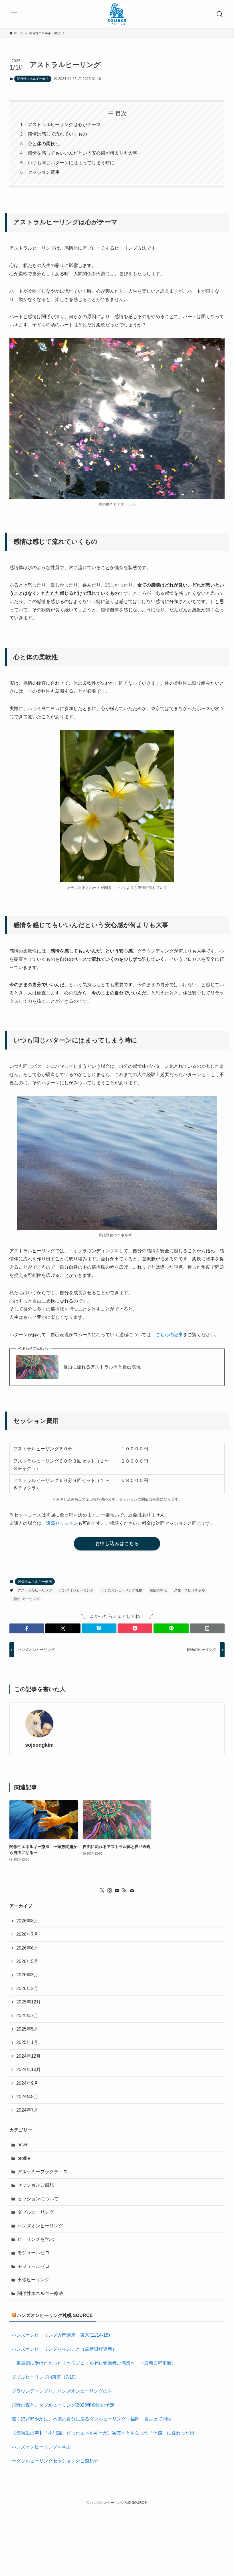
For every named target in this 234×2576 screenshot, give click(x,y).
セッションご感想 (36, 2185)
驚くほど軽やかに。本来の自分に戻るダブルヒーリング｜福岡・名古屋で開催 (92, 2419)
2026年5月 (27, 1961)
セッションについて (38, 2199)
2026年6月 (27, 1948)
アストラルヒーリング (35, 1590)
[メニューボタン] (14, 14)
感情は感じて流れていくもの (57, 134)
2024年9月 (27, 2083)
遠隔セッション (62, 1523)
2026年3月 (27, 1975)
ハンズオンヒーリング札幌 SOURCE (55, 2315)
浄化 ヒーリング (26, 1599)
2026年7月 (27, 1934)
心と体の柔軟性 (44, 144)
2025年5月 (27, 2029)
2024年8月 (27, 2097)
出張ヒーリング (33, 2280)
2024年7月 (27, 2110)
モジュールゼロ (33, 2253)
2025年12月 (29, 2002)
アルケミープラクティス (43, 2172)
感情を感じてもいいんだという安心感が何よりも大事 (82, 153)
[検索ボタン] (220, 14)
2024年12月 (29, 2056)
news (23, 2145)
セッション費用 (44, 172)
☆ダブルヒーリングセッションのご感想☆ (55, 2461)
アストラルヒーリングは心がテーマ (64, 125)
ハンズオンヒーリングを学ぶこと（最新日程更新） (64, 2349)
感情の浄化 (158, 1590)
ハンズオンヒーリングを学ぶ (41, 2447)
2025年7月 (27, 2016)
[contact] (132, 1890)
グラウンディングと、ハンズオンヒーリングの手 (62, 2391)
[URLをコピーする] (207, 1628)
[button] (27, 1628)
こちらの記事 (169, 1335)
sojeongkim (39, 1745)
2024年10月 (29, 2070)
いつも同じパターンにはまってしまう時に (71, 163)
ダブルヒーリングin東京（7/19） (45, 2377)
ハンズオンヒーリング (76, 1590)
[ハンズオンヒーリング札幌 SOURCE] (117, 14)
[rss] (124, 1890)
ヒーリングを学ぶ (36, 2239)
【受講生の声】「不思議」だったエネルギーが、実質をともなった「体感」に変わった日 (103, 2433)
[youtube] (117, 1890)
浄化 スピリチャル (189, 1590)
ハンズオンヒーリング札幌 (122, 1590)
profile (24, 2158)
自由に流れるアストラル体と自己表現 (102, 1367)
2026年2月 (27, 1988)
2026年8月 (27, 1921)
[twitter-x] (102, 1890)
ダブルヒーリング (36, 2212)
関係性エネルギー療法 (33, 79)
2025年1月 (27, 2042)
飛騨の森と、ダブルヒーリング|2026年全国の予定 (63, 2405)
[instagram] (110, 1890)
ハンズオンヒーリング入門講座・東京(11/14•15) (61, 2335)
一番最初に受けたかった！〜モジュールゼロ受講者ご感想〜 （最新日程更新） (94, 2363)
